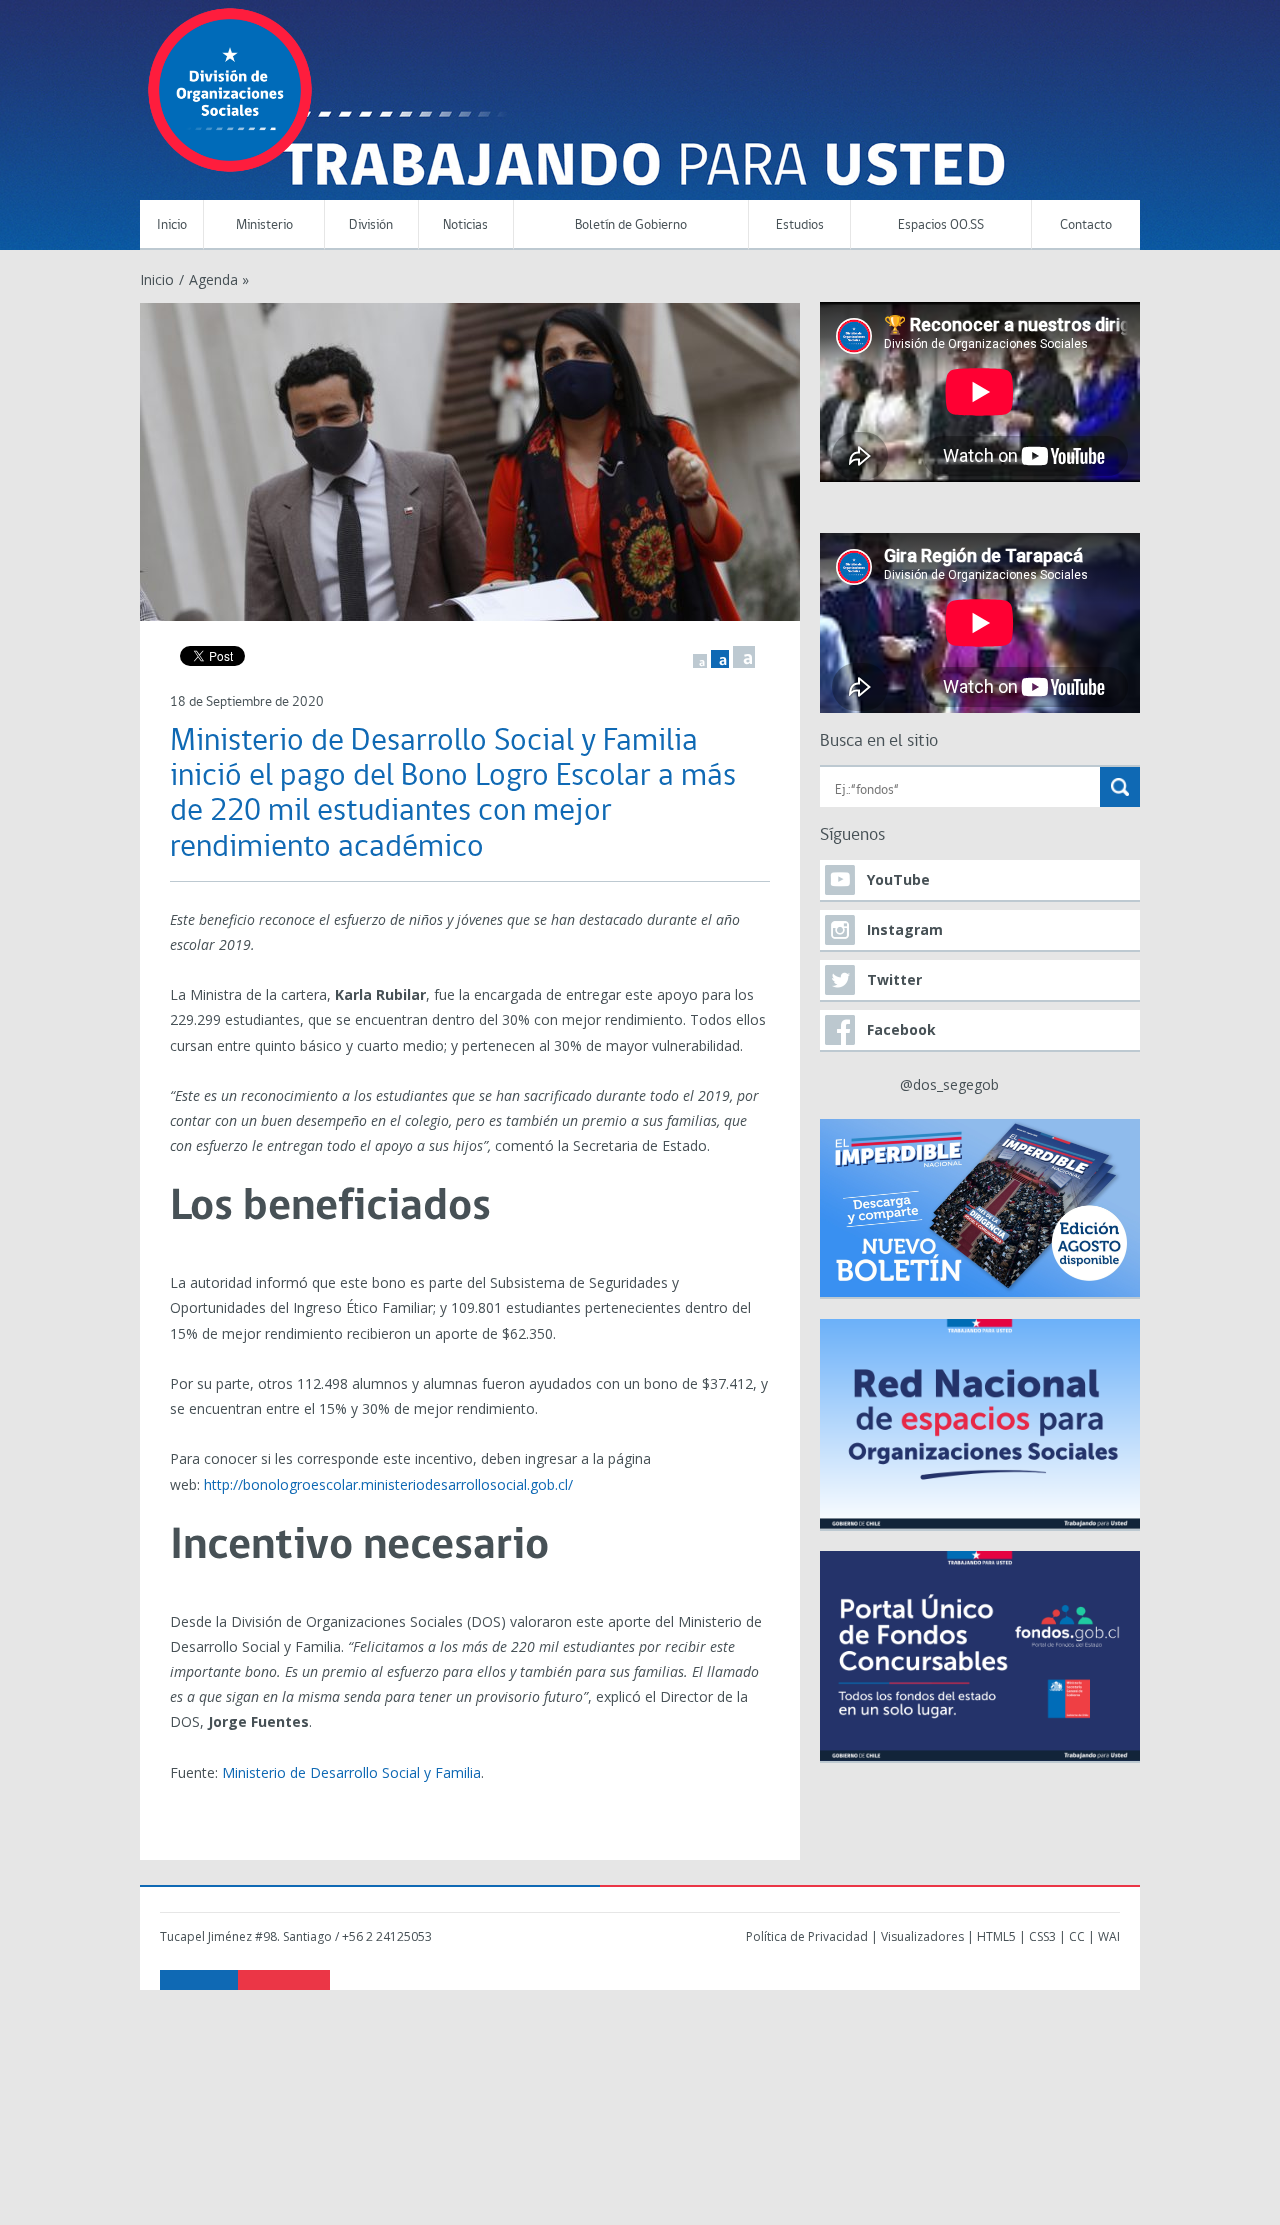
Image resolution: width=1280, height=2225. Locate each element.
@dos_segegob (949, 1084)
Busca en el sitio (879, 741)
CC (1077, 1936)
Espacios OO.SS (941, 225)
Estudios (800, 225)
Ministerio (264, 225)
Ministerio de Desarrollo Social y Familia (351, 1772)
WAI (1109, 1936)
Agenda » (219, 279)
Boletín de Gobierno (631, 225)
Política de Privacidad (807, 1936)
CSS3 (1042, 1936)
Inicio (172, 225)
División (371, 225)
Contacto (1086, 225)
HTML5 (996, 1936)
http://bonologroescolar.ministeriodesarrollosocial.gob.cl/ (388, 1484)
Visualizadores (922, 1936)
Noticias (465, 225)
